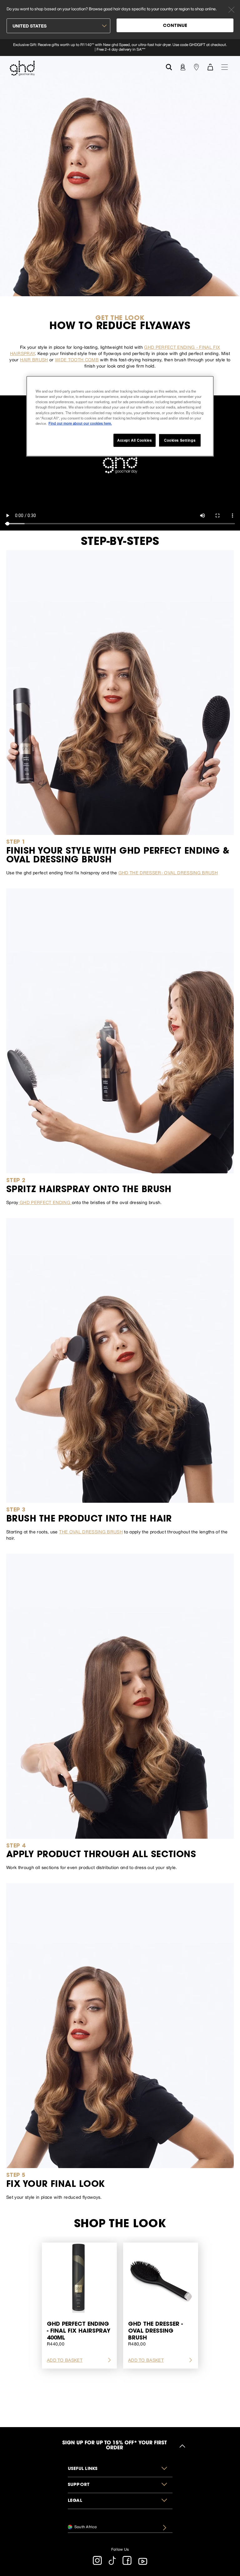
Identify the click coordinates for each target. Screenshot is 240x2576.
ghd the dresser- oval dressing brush (168, 873)
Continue (175, 26)
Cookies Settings (180, 440)
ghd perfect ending (45, 1202)
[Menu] (225, 67)
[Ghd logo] (22, 68)
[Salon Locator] (196, 67)
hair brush (34, 360)
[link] (120, 48)
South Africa (85, 2527)
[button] (120, 2469)
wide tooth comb (77, 360)
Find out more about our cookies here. (80, 423)
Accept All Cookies (134, 440)
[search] (169, 66)
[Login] (182, 67)
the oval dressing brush (91, 1532)
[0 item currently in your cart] (210, 67)
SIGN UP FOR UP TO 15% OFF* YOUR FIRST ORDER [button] (114, 2446)
